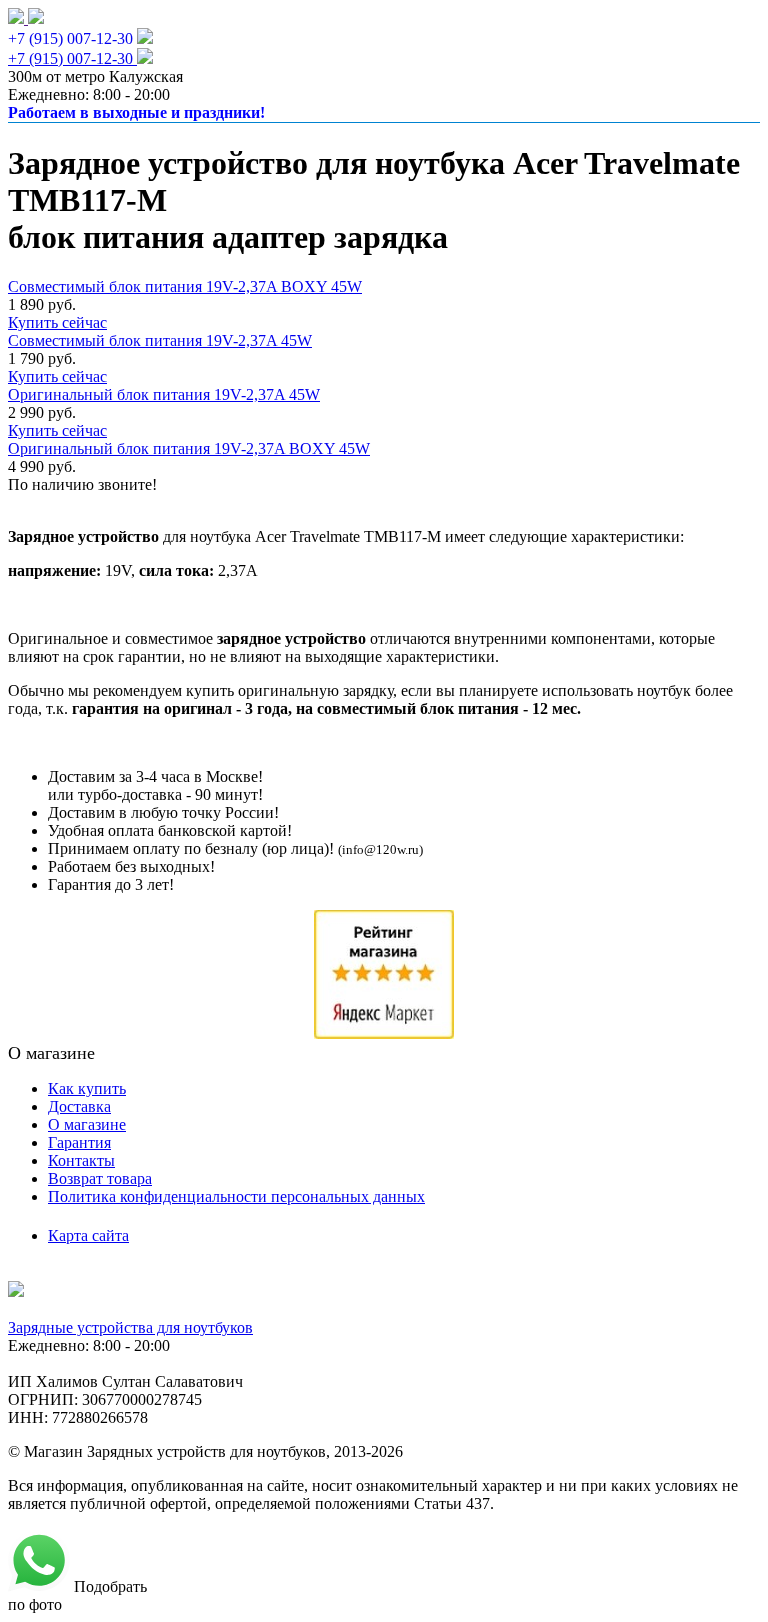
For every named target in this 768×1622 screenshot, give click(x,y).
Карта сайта (88, 1235)
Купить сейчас (57, 322)
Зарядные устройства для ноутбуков (130, 1327)
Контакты (81, 1160)
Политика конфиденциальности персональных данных (236, 1196)
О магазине (87, 1124)
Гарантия (79, 1142)
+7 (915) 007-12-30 (70, 38)
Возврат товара (100, 1178)
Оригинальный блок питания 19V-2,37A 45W (164, 394)
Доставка (79, 1106)
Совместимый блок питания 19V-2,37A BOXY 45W (185, 286)
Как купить (87, 1088)
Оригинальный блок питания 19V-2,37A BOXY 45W (189, 448)
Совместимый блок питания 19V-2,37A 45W (160, 340)
